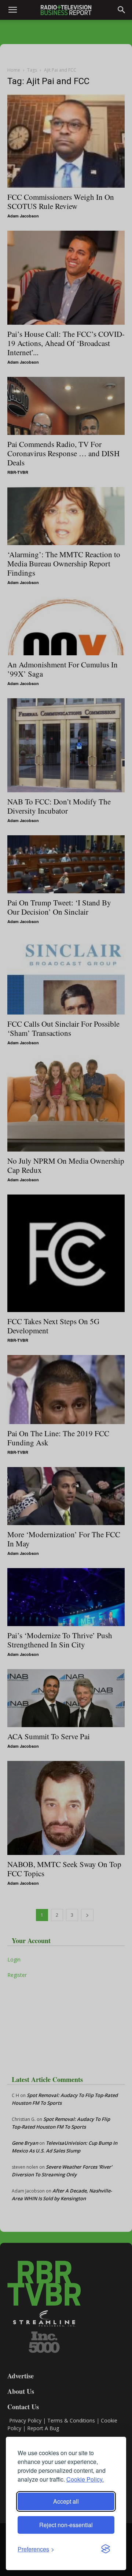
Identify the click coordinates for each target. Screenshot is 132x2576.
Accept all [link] (66, 2501)
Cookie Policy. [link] (85, 2479)
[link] (36, 2549)
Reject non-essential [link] (66, 2525)
